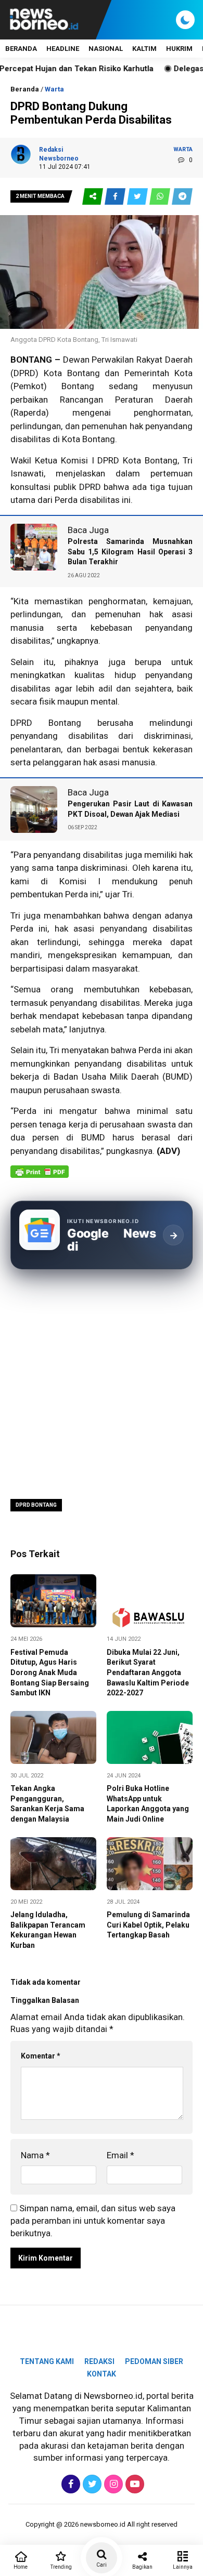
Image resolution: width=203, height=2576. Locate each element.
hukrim (179, 49)
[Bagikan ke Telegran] (182, 197)
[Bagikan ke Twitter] (138, 197)
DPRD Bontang (36, 1505)
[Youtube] (134, 2484)
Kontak (102, 2374)
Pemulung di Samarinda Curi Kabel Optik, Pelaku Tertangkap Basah (148, 1925)
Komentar (41, 2056)
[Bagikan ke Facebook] (116, 197)
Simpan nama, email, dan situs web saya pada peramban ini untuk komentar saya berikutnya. (93, 2221)
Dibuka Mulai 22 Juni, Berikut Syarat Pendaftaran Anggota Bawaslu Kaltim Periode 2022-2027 (148, 1672)
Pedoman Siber (154, 2361)
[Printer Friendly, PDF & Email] (40, 1177)
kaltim (144, 49)
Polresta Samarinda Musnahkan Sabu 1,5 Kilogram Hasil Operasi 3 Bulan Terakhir (130, 552)
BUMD (93, 1137)
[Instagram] (112, 2484)
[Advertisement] (102, 1383)
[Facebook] (69, 2484)
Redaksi (99, 2361)
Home (21, 2567)
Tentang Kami (47, 2361)
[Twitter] (91, 2484)
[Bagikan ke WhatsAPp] (161, 197)
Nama (35, 2155)
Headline (63, 49)
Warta (54, 89)
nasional (106, 49)
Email (120, 2155)
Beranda (21, 49)
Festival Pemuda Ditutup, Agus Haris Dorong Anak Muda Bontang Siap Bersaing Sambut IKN (50, 1672)
